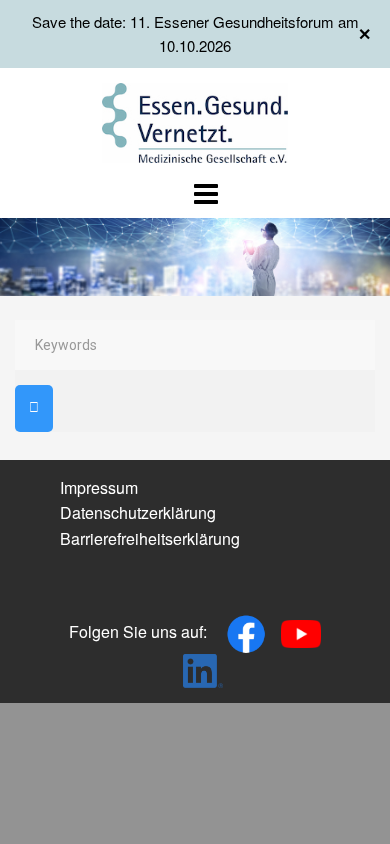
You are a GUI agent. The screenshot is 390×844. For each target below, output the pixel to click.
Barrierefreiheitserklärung (150, 538)
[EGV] (195, 120)
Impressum (99, 487)
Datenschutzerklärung (138, 512)
